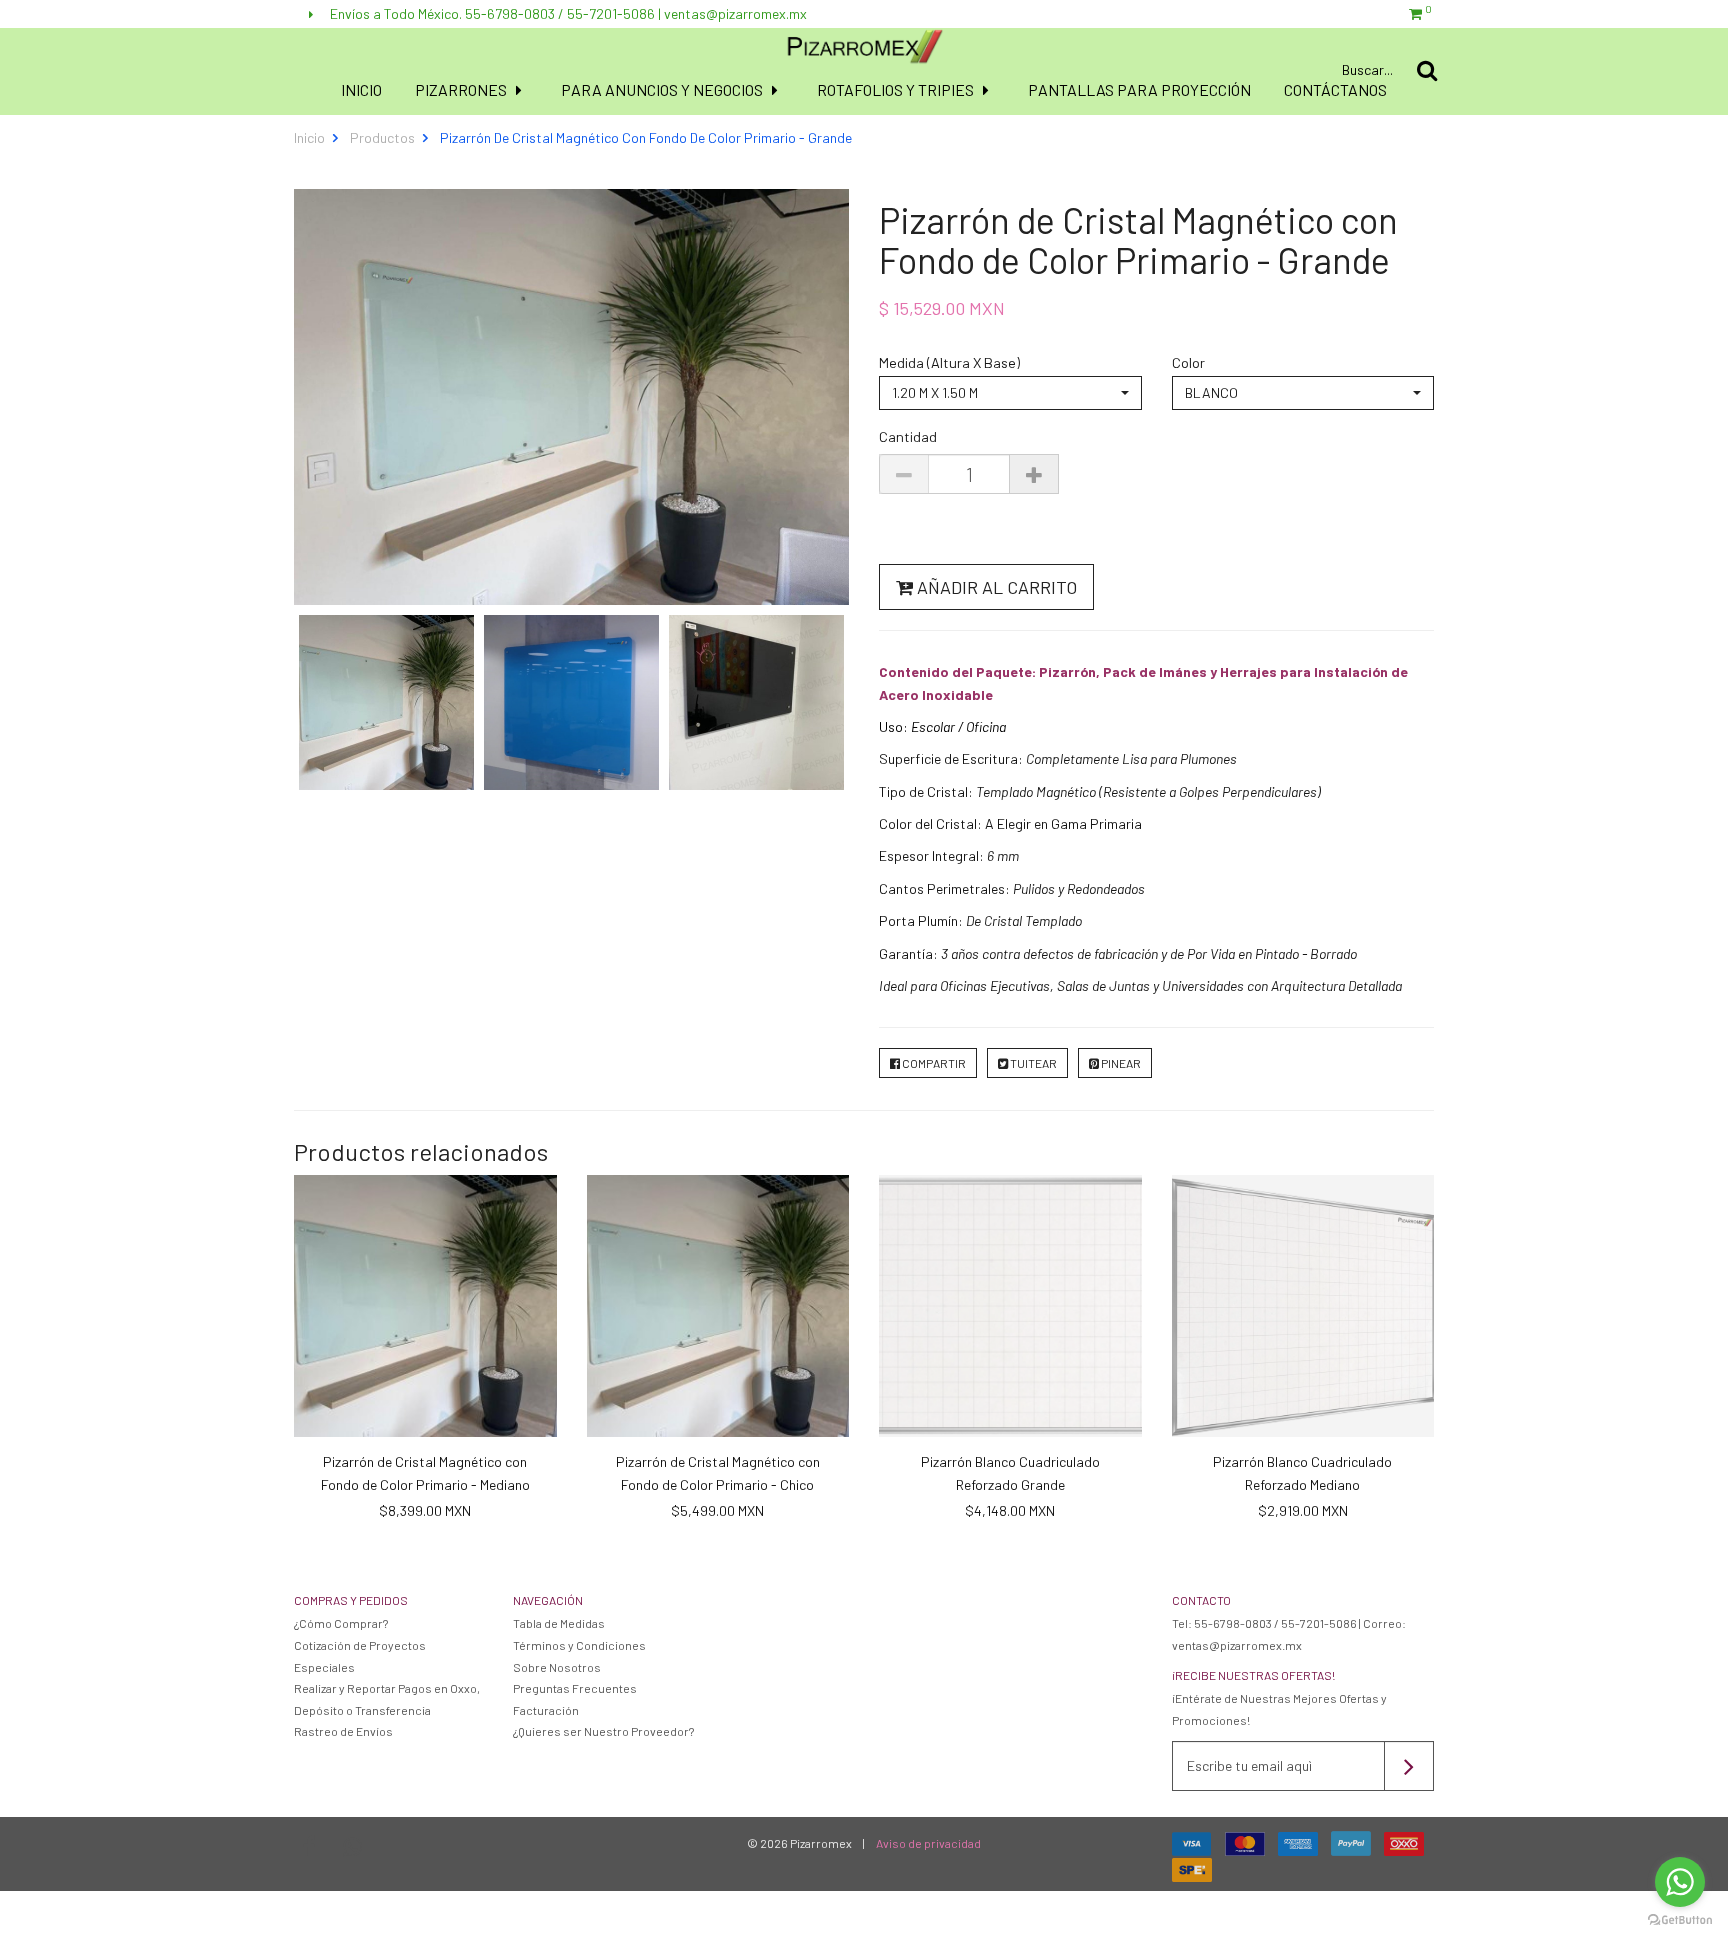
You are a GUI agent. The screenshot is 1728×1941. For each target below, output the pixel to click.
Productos (382, 137)
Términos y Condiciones (579, 1645)
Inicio (361, 89)
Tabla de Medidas (559, 1623)
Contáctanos (1335, 89)
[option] (386, 702)
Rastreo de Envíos (343, 1731)
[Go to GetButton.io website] (1680, 1920)
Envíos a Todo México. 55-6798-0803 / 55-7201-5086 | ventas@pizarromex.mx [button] (567, 13)
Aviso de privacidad (928, 1843)
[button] (1010, 393)
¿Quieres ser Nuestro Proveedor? (603, 1731)
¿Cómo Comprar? (341, 1623)
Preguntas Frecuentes (575, 1688)
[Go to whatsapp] (1680, 1882)
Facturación (546, 1710)
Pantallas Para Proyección (1139, 89)
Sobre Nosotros (557, 1667)
